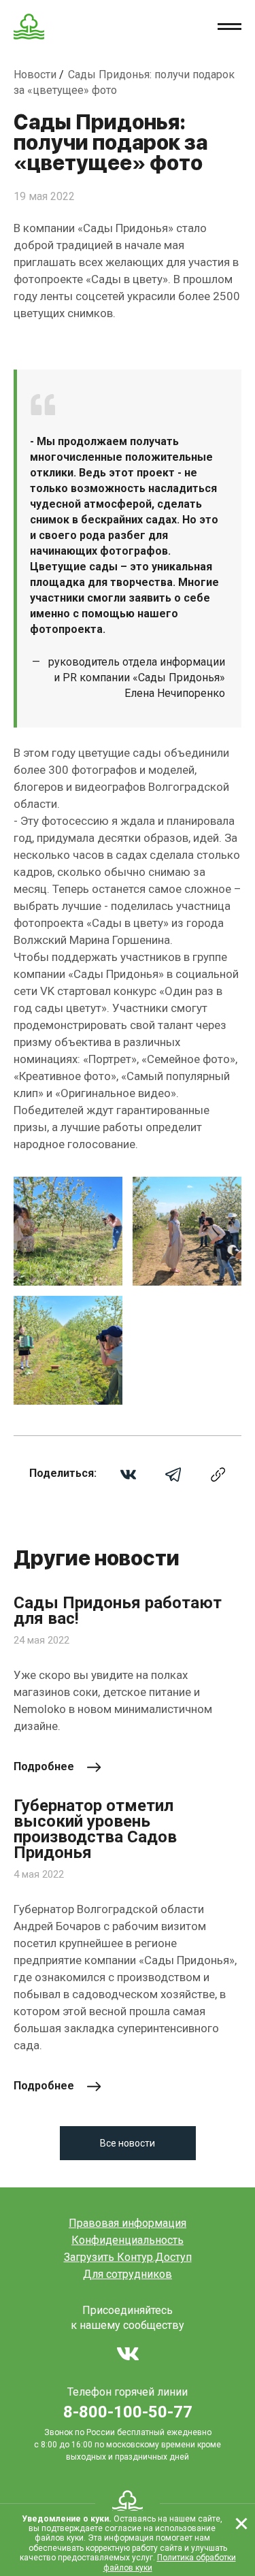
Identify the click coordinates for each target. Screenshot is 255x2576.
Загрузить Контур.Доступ (128, 2257)
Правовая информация (128, 2223)
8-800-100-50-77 (128, 2412)
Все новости (128, 2143)
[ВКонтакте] (128, 1474)
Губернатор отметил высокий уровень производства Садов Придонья (95, 1829)
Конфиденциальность (128, 2240)
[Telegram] (173, 1474)
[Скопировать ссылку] (218, 1474)
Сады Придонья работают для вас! (118, 1611)
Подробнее (44, 1766)
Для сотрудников (128, 2274)
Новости (36, 75)
